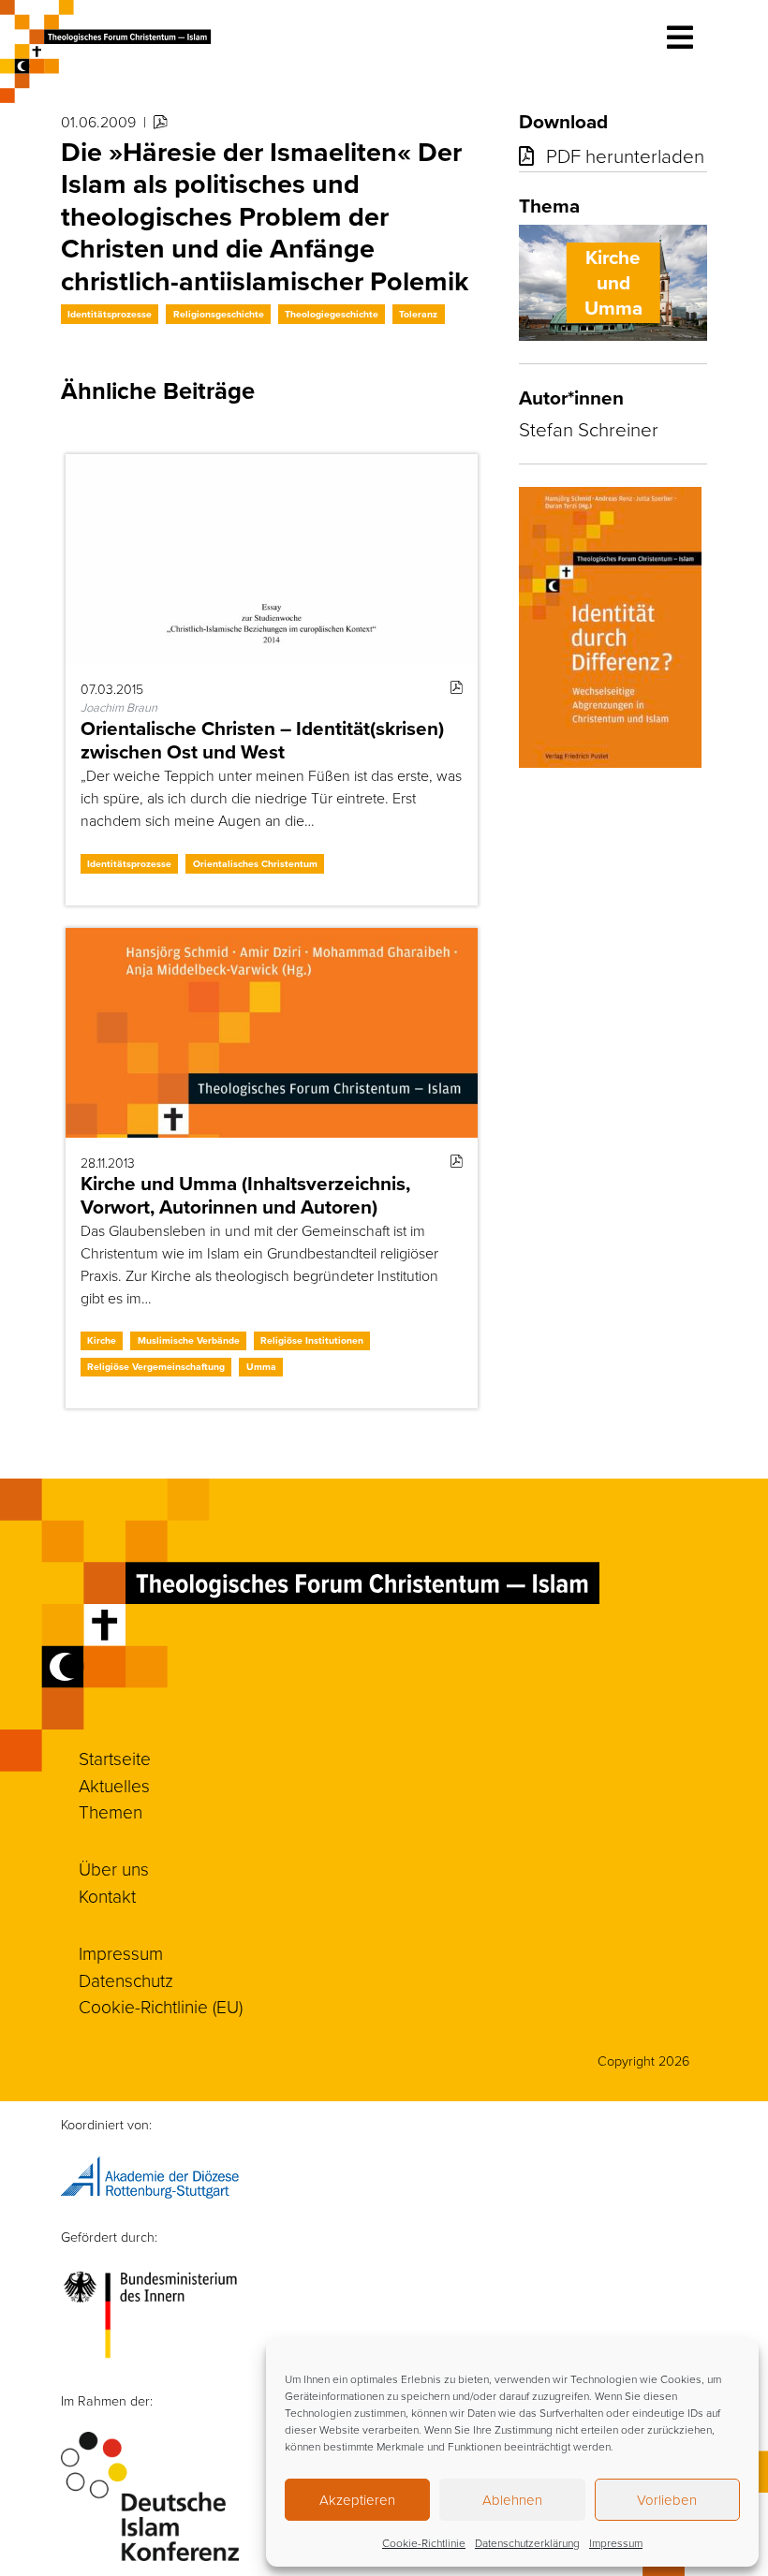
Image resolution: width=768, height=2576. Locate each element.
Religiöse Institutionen (312, 1340)
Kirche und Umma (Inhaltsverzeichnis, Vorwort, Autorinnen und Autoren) (245, 1195)
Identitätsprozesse (110, 314)
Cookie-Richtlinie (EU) (161, 2006)
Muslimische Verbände (189, 1340)
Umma (261, 1367)
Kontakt (107, 1896)
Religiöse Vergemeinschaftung (156, 1367)
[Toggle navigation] (680, 37)
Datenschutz (126, 1980)
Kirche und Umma (613, 283)
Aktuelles (114, 1785)
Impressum (616, 2543)
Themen (111, 1811)
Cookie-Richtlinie (424, 2543)
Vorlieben (667, 2500)
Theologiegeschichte (332, 314)
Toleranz (418, 314)
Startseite (115, 1758)
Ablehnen (512, 2500)
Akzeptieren (357, 2500)
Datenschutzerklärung (527, 2543)
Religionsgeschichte (219, 314)
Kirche (102, 1340)
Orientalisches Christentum (255, 864)
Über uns (114, 1869)
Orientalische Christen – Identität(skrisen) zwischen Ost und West (262, 740)
